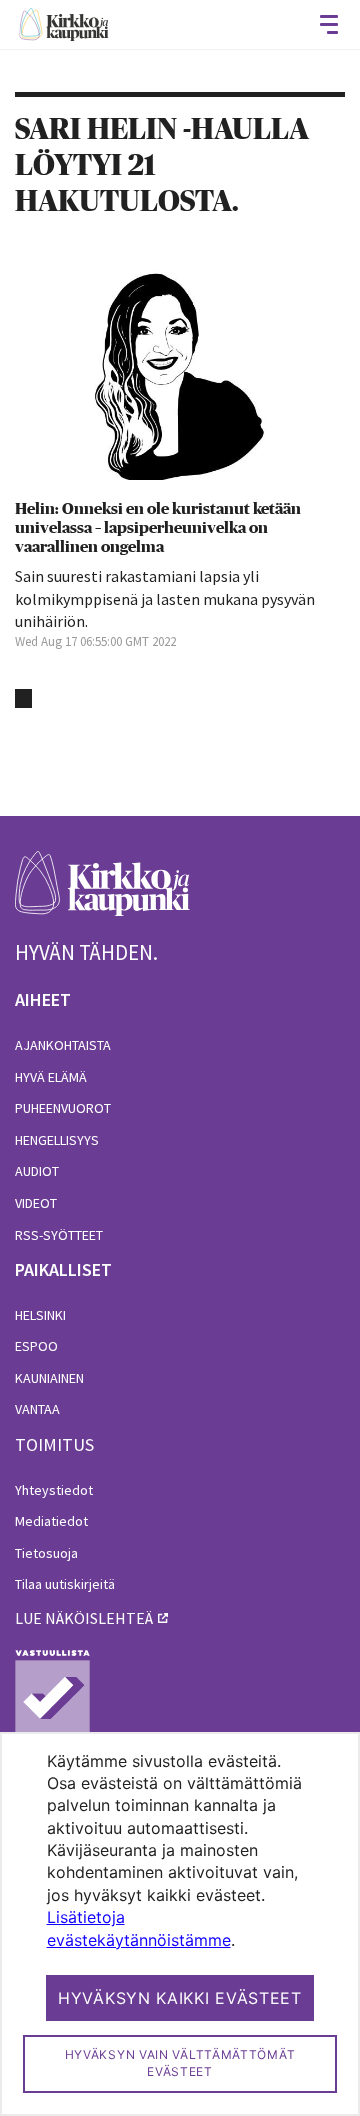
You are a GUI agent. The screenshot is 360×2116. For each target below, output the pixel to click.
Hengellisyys (57, 1140)
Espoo (36, 1346)
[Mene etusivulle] (102, 894)
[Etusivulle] (64, 24)
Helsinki (40, 1315)
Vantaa (37, 1409)
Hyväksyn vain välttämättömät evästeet (180, 2063)
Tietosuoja (46, 1553)
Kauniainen (49, 1378)
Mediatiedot (51, 1521)
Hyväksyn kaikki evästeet (180, 1998)
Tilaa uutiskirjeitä (65, 1584)
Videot (36, 1203)
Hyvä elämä (51, 1077)
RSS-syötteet (59, 1235)
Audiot (37, 1171)
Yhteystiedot (54, 1490)
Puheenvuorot (63, 1108)
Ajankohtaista (63, 1045)
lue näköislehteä (84, 1618)
